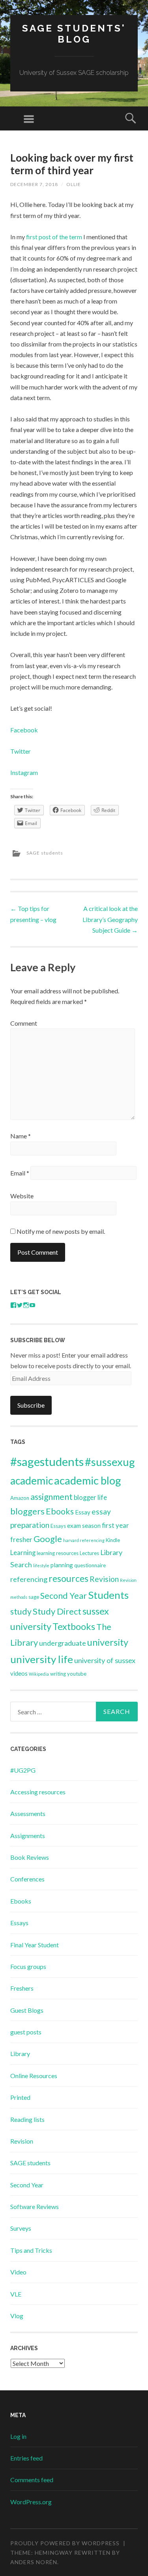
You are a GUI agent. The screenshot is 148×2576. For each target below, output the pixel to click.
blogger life (90, 1497)
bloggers (27, 1511)
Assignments (28, 1836)
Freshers (22, 1988)
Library (20, 2054)
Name (21, 1136)
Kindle (113, 1540)
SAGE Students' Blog (74, 34)
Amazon (20, 1498)
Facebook (24, 730)
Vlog (17, 2316)
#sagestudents (47, 1461)
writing (58, 1674)
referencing (29, 1579)
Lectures (89, 1553)
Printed (20, 2097)
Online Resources (34, 2076)
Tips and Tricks (31, 2250)
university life (42, 1659)
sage (34, 1597)
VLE (16, 2294)
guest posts (26, 2032)
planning (62, 1565)
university (108, 1642)
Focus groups (28, 1966)
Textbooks (74, 1626)
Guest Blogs (27, 2010)
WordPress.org (31, 2502)
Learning (23, 1552)
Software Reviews (35, 2206)
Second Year (64, 1596)
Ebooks (60, 1511)
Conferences (27, 1879)
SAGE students (45, 853)
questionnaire (90, 1565)
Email (20, 1173)
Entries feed (26, 2458)
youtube (77, 1674)
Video (18, 2272)
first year (115, 1525)
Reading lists (27, 2119)
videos (19, 1673)
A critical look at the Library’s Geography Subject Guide (110, 919)
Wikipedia (39, 1674)
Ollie (74, 184)
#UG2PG (23, 1770)
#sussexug (110, 1462)
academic (32, 1481)
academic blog (88, 1480)
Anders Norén (34, 2562)
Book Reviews (30, 1857)
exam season (84, 1525)
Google (48, 1539)
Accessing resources (38, 1792)
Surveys (21, 2228)
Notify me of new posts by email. (61, 1231)
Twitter (21, 751)
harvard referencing (84, 1540)
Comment (24, 1023)
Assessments (28, 1813)
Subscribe (31, 1405)
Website (22, 1196)
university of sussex (105, 1660)
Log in (18, 2436)
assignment (52, 1497)
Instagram (24, 772)
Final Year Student (35, 1945)
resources (68, 1578)
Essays (58, 1526)
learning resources (58, 1553)
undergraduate (63, 1643)
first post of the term (54, 237)
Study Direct (57, 1611)
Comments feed (32, 2480)
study (21, 1611)
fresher (21, 1539)
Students (108, 1595)
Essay (83, 1512)
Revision (104, 1579)
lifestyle (41, 1566)
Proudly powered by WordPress (65, 2543)
